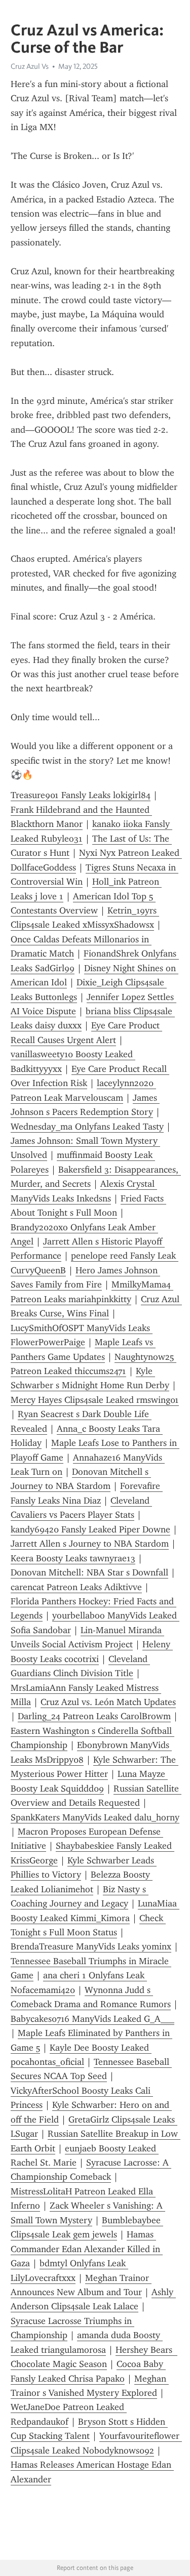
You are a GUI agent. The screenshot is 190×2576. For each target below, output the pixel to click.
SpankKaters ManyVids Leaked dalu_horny (95, 1817)
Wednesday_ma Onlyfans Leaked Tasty (87, 1127)
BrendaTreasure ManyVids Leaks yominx (91, 1946)
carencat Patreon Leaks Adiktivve (76, 1587)
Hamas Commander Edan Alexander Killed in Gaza (87, 2249)
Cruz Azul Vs (30, 66)
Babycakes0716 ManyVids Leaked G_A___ (92, 2019)
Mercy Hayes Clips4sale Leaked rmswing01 (95, 1400)
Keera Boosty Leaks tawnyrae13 (73, 1558)
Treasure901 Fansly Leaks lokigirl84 (81, 795)
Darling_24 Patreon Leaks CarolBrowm (94, 1716)
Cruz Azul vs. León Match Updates (108, 1702)
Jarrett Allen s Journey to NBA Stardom (90, 1544)
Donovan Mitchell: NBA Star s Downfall (89, 1572)
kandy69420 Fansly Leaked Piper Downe (90, 1529)
